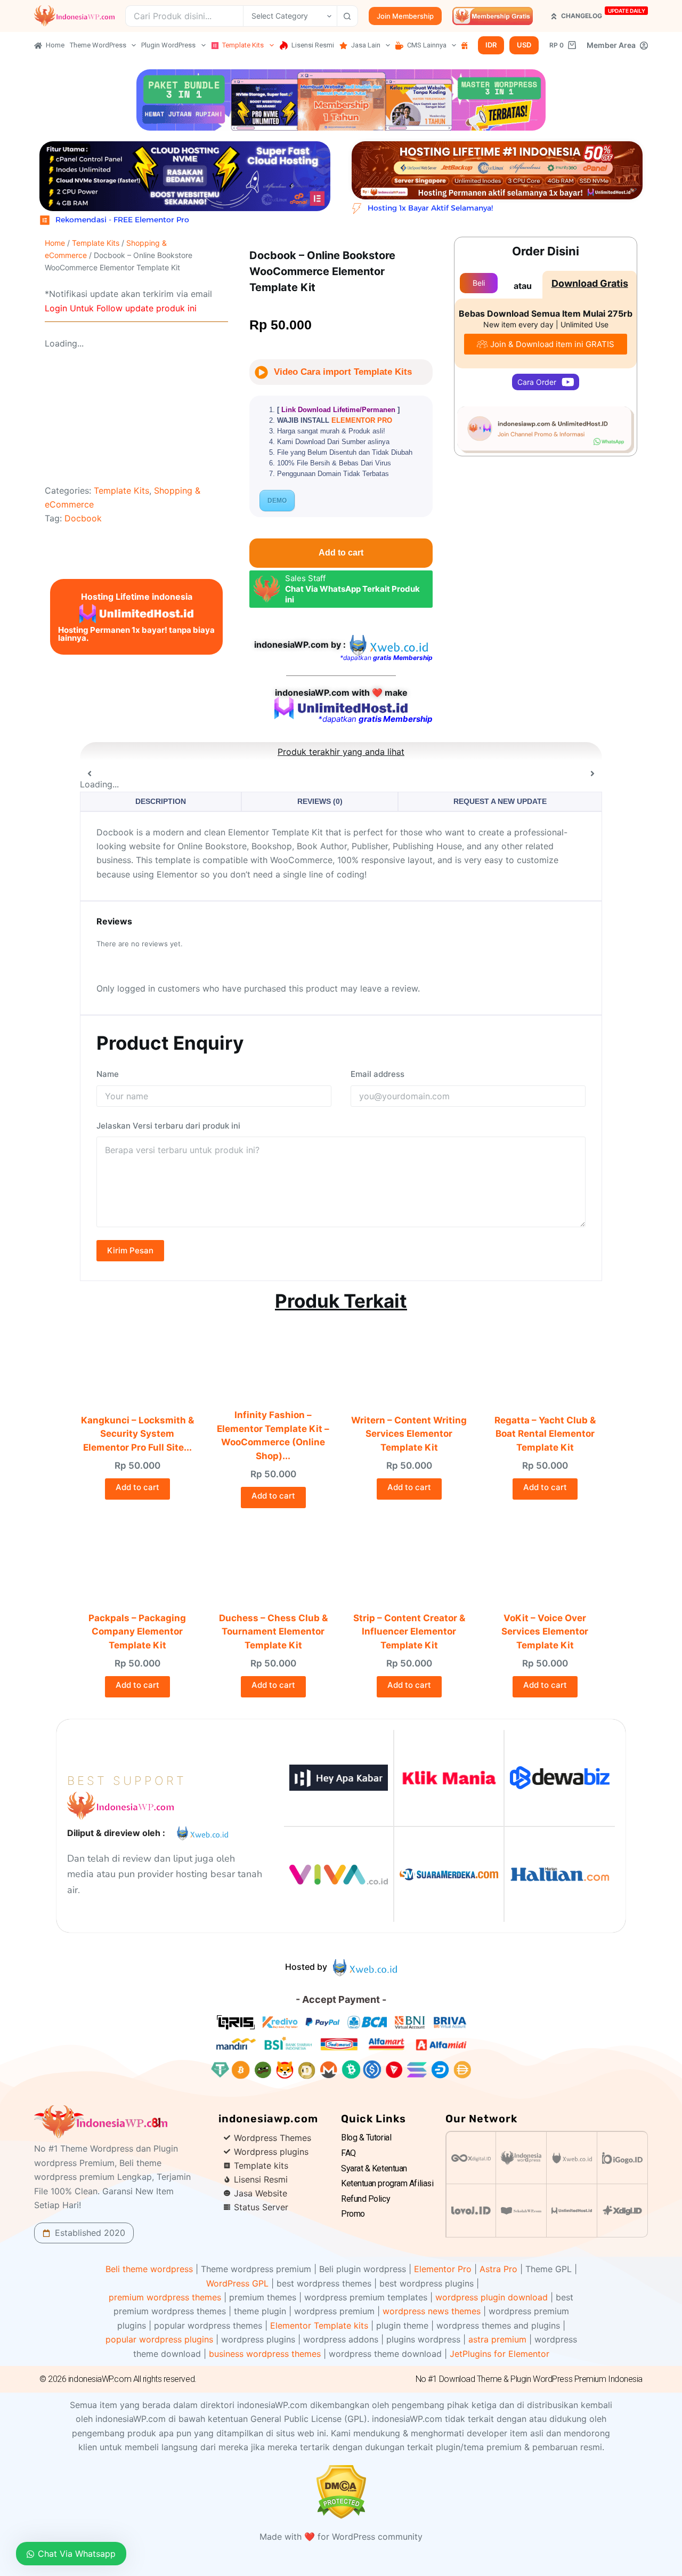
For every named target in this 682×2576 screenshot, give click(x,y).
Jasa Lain (366, 45)
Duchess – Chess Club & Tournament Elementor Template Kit (273, 1632)
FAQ (348, 2153)
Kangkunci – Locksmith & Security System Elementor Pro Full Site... (137, 1434)
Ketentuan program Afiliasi (387, 2183)
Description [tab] (161, 801)
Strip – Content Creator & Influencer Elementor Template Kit (409, 1632)
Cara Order (537, 382)
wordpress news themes (432, 2311)
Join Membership (405, 16)
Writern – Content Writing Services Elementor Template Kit (409, 1434)
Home (55, 45)
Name (108, 1074)
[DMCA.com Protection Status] (341, 2491)
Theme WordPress (98, 45)
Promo (353, 2214)
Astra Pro (498, 2269)
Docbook (83, 518)
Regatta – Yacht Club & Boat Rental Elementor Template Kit (545, 1434)
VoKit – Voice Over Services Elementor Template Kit (545, 1632)
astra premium (497, 2339)
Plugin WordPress (168, 45)
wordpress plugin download (492, 2297)
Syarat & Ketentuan (374, 2168)
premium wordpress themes (165, 2297)
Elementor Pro (443, 2269)
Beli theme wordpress (149, 2269)
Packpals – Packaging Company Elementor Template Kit (137, 1632)
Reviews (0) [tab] (320, 801)
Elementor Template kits (319, 2325)
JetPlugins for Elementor (500, 2354)
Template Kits (243, 45)
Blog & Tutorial (366, 2138)
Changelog (603, 14)
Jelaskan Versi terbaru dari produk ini (168, 1126)
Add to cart (341, 553)
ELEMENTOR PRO (362, 420)
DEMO (277, 501)
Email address (377, 1074)
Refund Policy (366, 2199)
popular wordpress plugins (159, 2339)
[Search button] (347, 16)
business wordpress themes (265, 2354)
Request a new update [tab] (500, 801)
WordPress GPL (237, 2283)
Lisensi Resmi (313, 45)
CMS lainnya (427, 45)
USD (524, 45)
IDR (491, 45)
